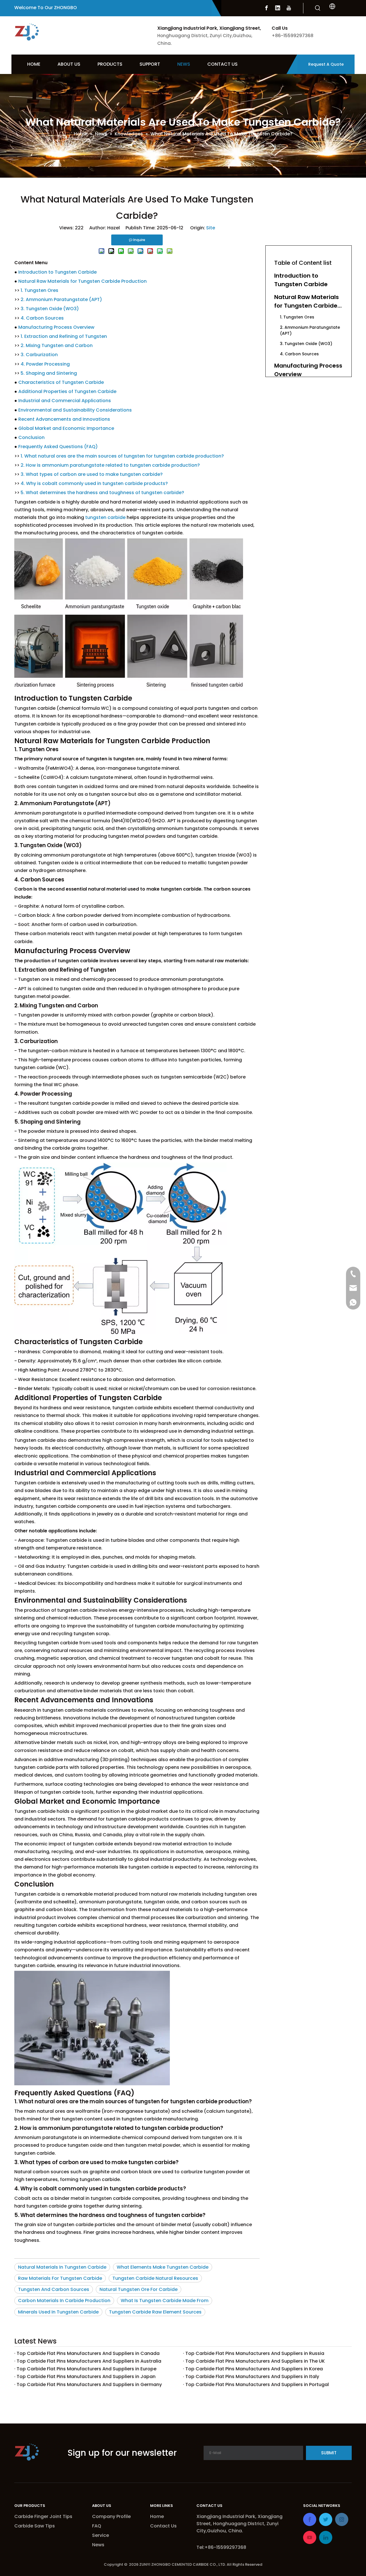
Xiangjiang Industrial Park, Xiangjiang (240, 2516)
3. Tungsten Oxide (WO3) (50, 309)
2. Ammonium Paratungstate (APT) (61, 299)
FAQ (97, 2526)
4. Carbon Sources (42, 318)
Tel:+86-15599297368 (221, 2547)
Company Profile (111, 2516)
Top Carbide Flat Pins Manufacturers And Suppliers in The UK (255, 2361)
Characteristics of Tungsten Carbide (61, 382)
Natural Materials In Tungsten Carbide (62, 2267)
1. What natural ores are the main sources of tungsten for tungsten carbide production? (122, 456)
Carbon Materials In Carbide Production (64, 2301)
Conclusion (31, 437)
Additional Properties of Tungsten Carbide (67, 391)
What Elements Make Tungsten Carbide (163, 2267)
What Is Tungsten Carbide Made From (165, 2301)
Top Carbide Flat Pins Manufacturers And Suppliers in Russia (255, 2353)
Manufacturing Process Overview (56, 327)
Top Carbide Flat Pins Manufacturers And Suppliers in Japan (86, 2376)
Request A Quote (326, 64)
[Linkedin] (278, 8)
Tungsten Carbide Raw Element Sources (155, 2312)
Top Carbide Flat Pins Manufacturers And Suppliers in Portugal (257, 2384)
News (98, 2545)
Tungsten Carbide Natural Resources (155, 2278)
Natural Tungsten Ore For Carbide (139, 2289)
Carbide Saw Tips (35, 2526)
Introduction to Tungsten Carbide (57, 272)
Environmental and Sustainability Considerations (75, 410)
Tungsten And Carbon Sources (54, 2289)
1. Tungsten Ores (39, 290)
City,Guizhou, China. (220, 2531)
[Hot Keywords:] (318, 8)
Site (211, 228)
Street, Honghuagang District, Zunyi (238, 2524)
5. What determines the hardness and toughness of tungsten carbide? (102, 493)
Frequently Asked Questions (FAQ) (58, 447)
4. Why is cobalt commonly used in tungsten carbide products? (94, 483)
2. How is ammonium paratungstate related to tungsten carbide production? (110, 465)
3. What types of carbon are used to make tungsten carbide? (92, 474)
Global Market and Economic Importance (66, 428)
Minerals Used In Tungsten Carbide (58, 2312)
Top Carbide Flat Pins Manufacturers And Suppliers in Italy (252, 2376)
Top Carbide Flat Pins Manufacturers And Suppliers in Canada (88, 2353)
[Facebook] (266, 8)
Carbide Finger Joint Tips (43, 2516)
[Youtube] (289, 8)
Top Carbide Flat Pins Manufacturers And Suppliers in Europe (86, 2369)
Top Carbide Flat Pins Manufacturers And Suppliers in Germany (89, 2384)
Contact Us (163, 2526)
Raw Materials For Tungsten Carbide (60, 2278)
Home (157, 2516)
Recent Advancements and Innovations (64, 419)
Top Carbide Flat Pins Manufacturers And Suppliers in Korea (254, 2369)
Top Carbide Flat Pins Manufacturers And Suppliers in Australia (89, 2361)
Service (101, 2535)
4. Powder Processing (45, 364)
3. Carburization (39, 355)
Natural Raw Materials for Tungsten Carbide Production (82, 281)
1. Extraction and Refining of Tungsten (64, 336)
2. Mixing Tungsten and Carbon (57, 345)
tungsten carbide (105, 517)
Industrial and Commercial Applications (65, 401)
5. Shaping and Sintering (49, 373)
